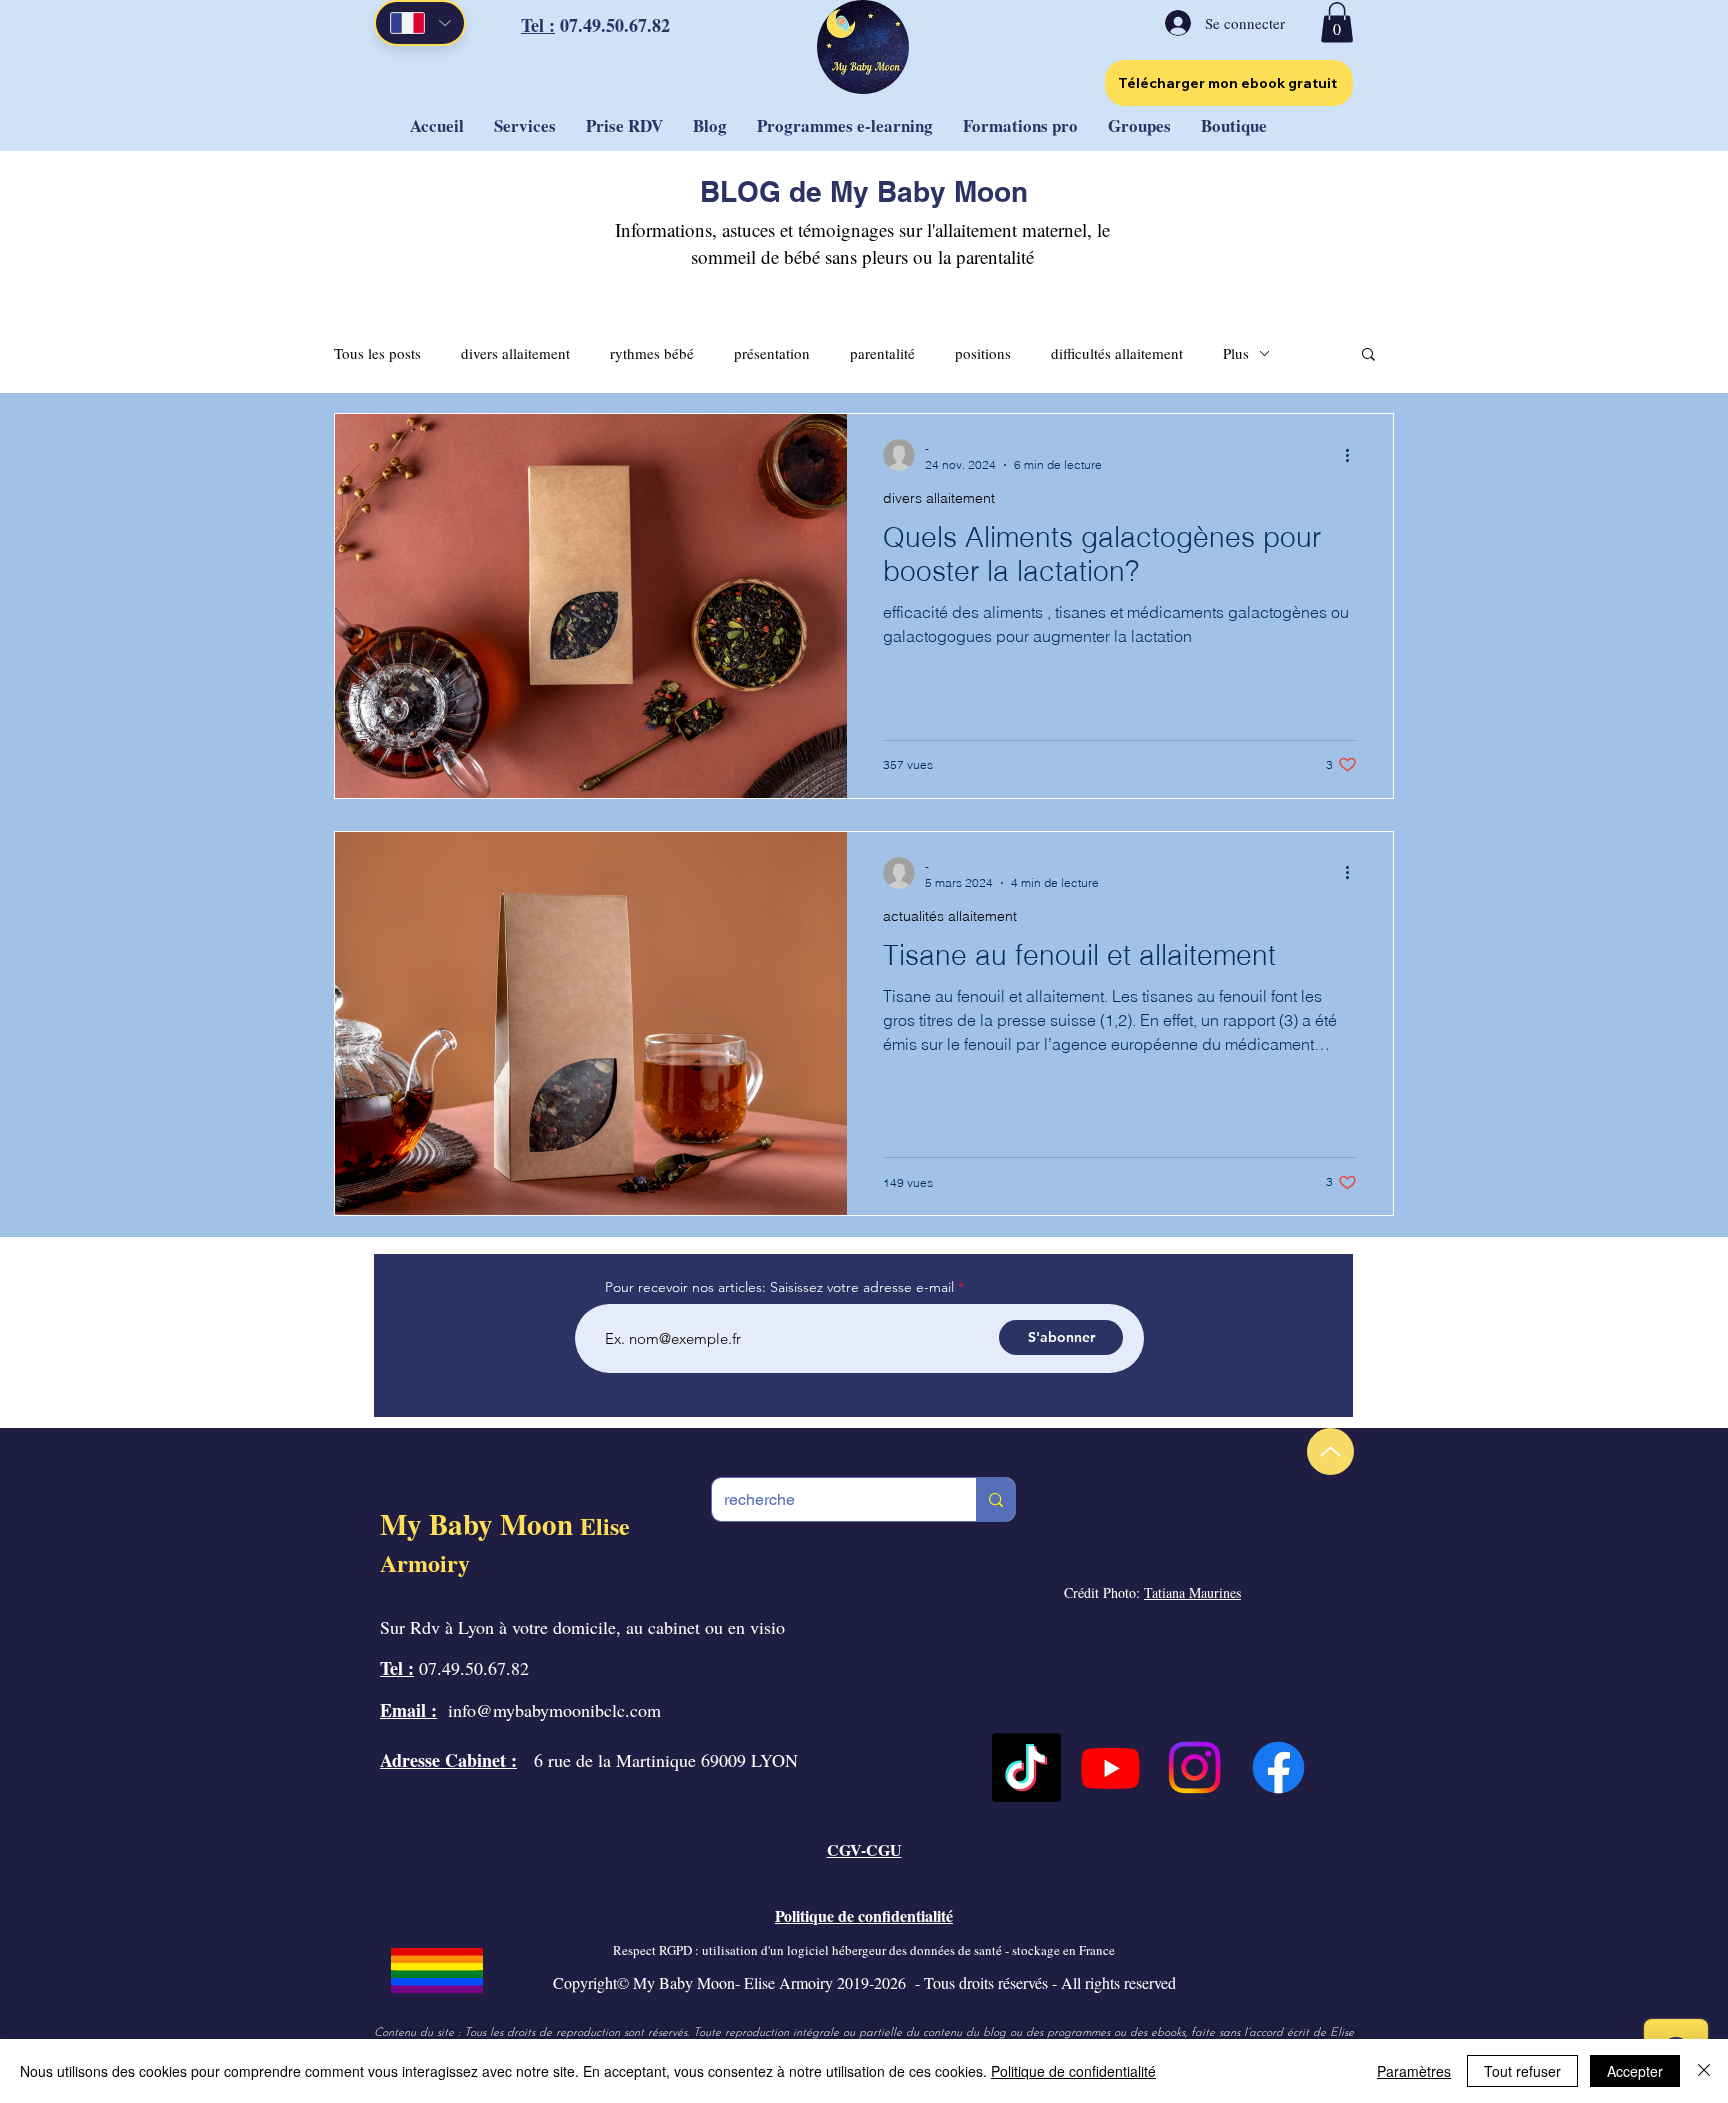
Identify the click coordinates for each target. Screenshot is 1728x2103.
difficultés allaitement (1117, 353)
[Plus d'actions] (1354, 455)
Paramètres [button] (1414, 2071)
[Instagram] (1194, 1767)
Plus (1236, 353)
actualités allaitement (950, 916)
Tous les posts (377, 353)
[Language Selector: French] (420, 23)
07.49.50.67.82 (612, 25)
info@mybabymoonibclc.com (554, 1710)
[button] (1337, 22)
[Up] (1330, 1451)
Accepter (1635, 2071)
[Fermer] (1704, 2071)
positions (983, 353)
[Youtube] (1110, 1767)
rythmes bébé (652, 353)
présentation (772, 353)
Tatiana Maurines (1192, 1592)
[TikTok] (1026, 1767)
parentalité (882, 353)
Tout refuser (1522, 2071)
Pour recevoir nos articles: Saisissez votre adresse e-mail (779, 1287)
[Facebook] (1278, 1767)
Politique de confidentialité (1073, 2071)
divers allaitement (515, 353)
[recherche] (995, 1499)
